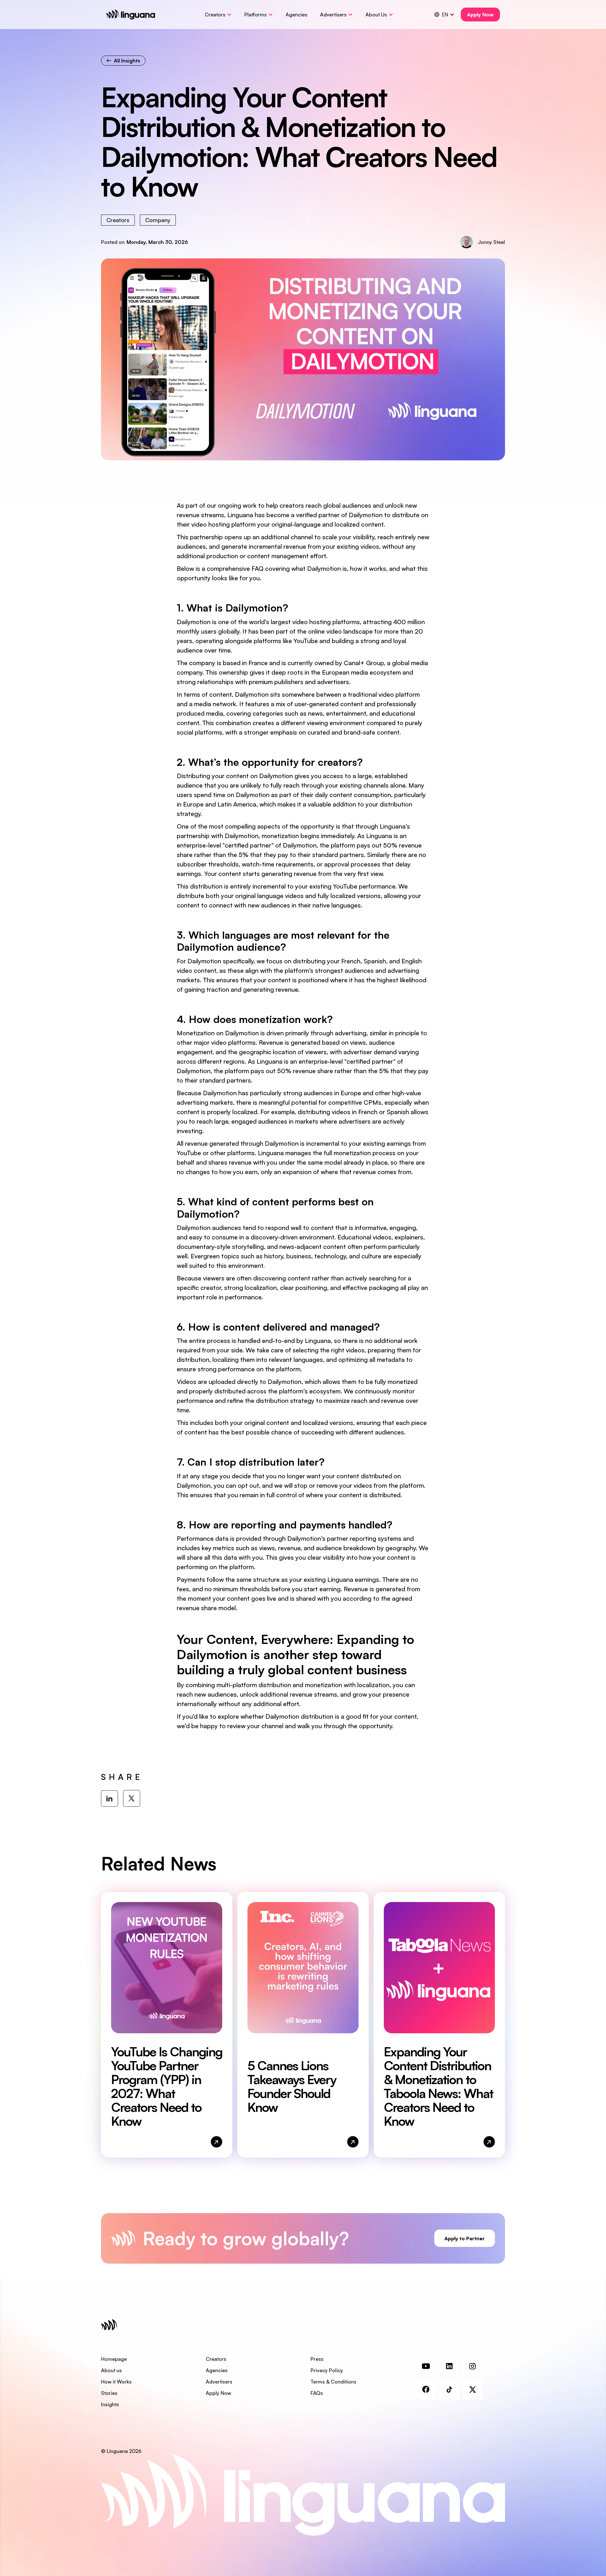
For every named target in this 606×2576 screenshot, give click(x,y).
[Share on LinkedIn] (110, 1799)
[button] (218, 15)
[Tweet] (132, 1798)
